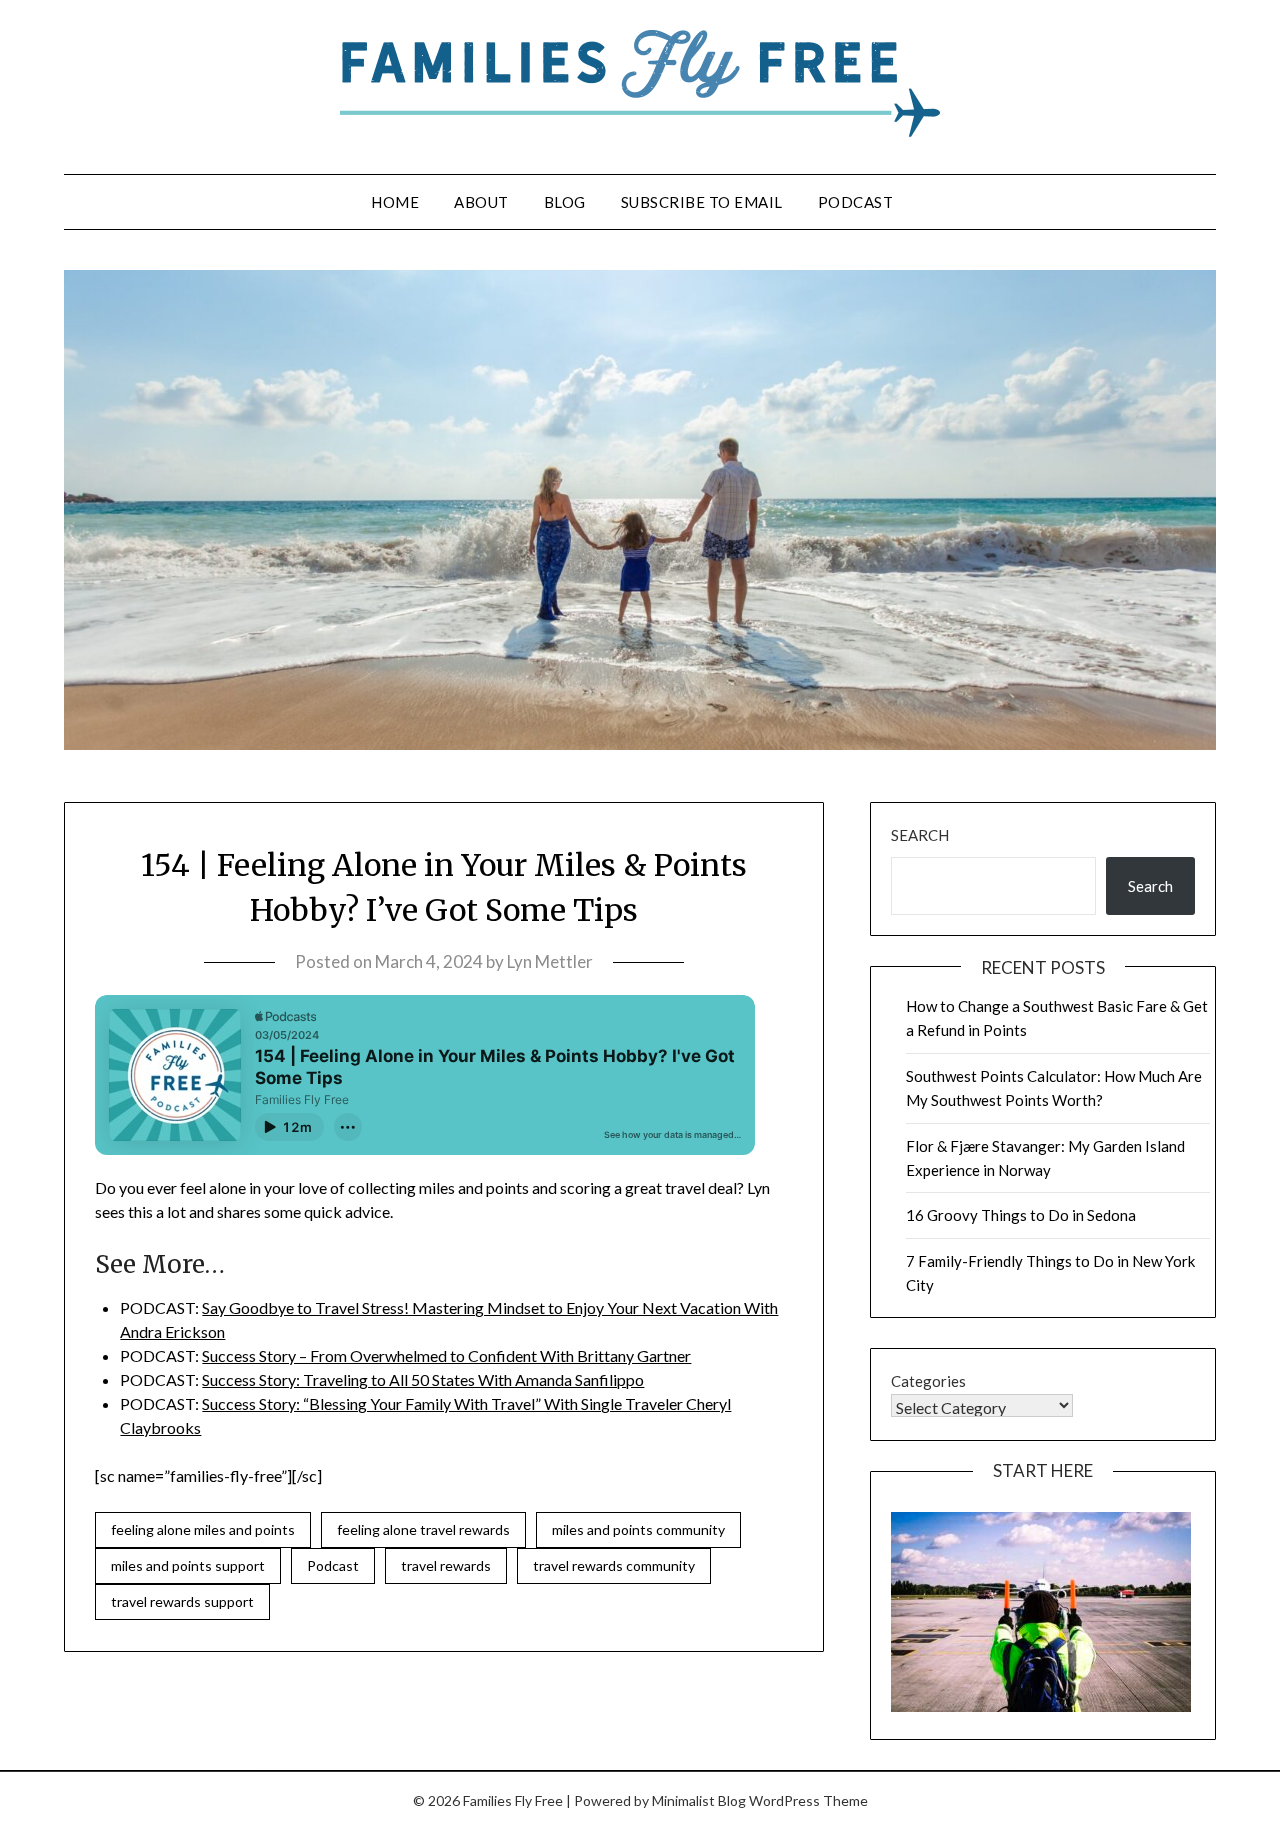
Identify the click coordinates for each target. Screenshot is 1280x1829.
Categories (928, 1381)
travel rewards (446, 1565)
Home (395, 202)
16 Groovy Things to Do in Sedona (1021, 1215)
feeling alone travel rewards (423, 1529)
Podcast (856, 202)
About (481, 202)
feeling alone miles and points (203, 1529)
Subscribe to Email (702, 202)
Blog (565, 202)
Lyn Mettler (550, 961)
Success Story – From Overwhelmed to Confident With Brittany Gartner (446, 1355)
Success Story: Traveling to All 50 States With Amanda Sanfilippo (423, 1379)
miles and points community (638, 1529)
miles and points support (188, 1565)
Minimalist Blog (699, 1800)
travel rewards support (182, 1601)
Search (920, 835)
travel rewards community (614, 1565)
